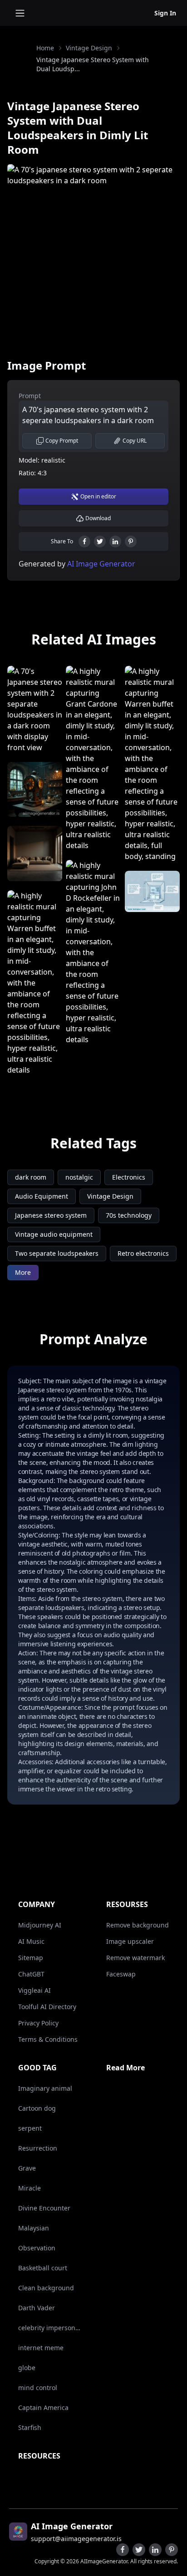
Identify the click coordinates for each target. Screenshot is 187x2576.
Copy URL (135, 441)
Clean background (46, 2288)
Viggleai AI (34, 1990)
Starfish (30, 2427)
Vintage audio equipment (54, 1234)
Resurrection (38, 2148)
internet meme (41, 2348)
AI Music (31, 1941)
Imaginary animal (45, 2088)
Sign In (165, 13)
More (23, 1272)
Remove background (138, 1925)
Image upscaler (130, 1941)
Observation (37, 2248)
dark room (31, 1177)
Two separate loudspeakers (57, 1253)
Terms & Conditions (48, 2039)
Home (45, 48)
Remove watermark (135, 1958)
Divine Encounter (44, 2208)
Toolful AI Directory (47, 2007)
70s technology (129, 1215)
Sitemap (31, 1958)
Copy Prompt (62, 441)
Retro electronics (143, 1253)
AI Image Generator (100, 564)
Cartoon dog (37, 2108)
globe (27, 2368)
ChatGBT (31, 1974)
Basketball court (43, 2268)
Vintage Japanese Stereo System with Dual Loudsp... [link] (93, 64)
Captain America (43, 2408)
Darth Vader (37, 2308)
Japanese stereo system (51, 1215)
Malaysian (34, 2228)
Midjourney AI (40, 1925)
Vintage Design (89, 48)
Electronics (129, 1177)
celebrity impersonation (51, 2328)
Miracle (30, 2188)
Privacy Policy (38, 2023)
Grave (27, 2168)
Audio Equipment (42, 1196)
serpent (30, 2128)
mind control (38, 2388)
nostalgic (79, 1177)
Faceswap (121, 1974)
